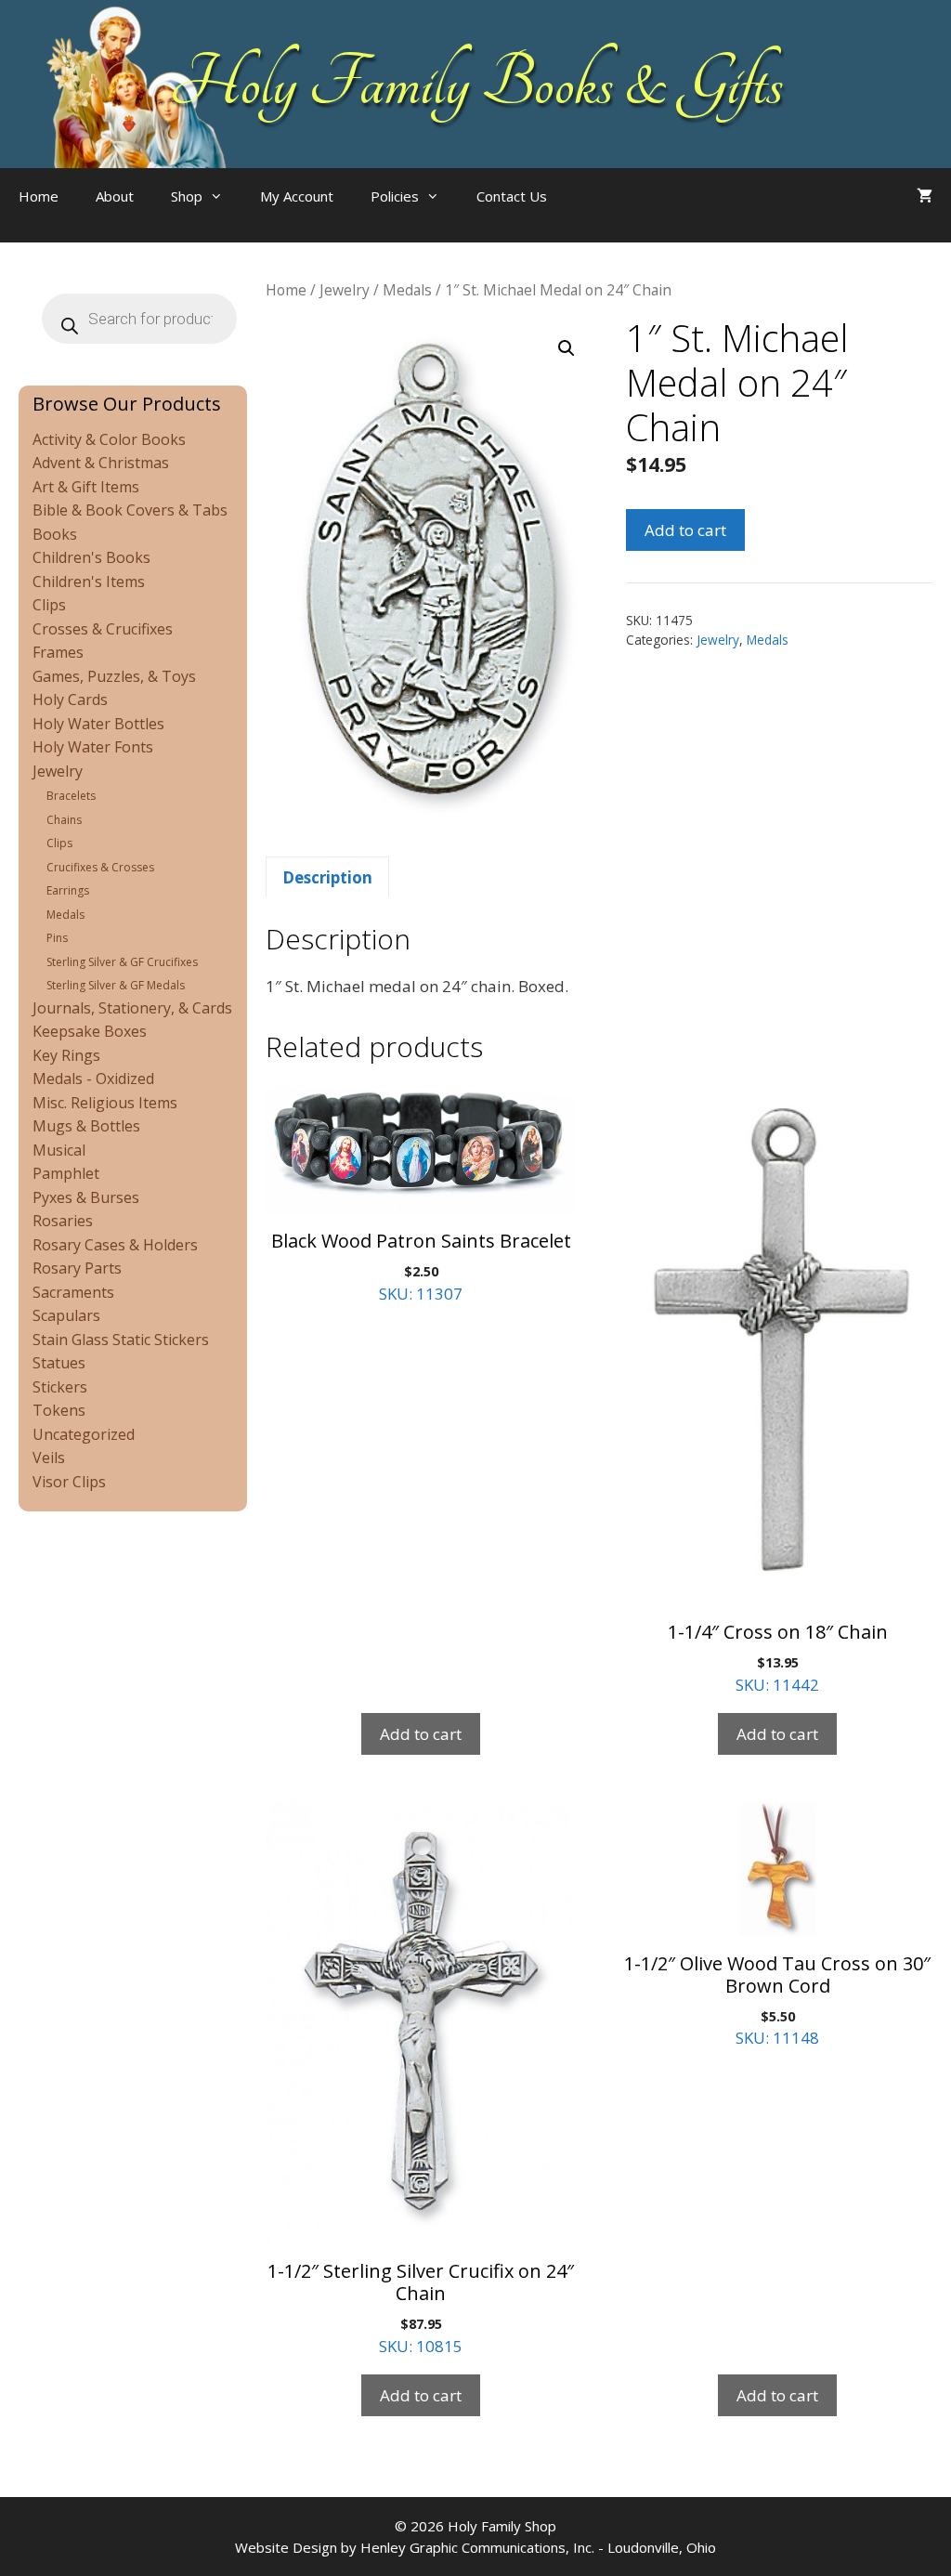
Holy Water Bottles (98, 724)
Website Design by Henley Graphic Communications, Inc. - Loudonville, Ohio (475, 2547)
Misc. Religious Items (105, 1103)
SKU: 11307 (421, 1266)
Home (39, 196)
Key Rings (66, 1055)
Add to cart (685, 530)
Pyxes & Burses (86, 1197)
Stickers (60, 1387)
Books (55, 534)
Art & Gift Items (86, 487)
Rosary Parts (77, 1268)
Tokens (59, 1410)
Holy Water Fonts (93, 747)
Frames (58, 652)
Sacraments (73, 1292)
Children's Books (91, 557)
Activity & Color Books (109, 439)
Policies (395, 196)
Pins (57, 938)
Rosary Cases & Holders (115, 1245)
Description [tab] (327, 877)
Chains (64, 820)
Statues (59, 1363)
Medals (407, 290)
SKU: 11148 (777, 2000)
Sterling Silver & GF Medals (116, 985)
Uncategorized (84, 1434)
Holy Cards (70, 700)
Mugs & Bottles (86, 1126)
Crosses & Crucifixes (103, 629)
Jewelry (345, 290)
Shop (187, 196)
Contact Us (512, 196)
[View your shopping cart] (925, 196)
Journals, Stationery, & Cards (132, 1008)
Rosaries (63, 1221)
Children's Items (89, 582)
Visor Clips (69, 1482)
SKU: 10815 (421, 2308)
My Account (297, 196)
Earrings (68, 890)
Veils (49, 1458)
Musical (59, 1150)
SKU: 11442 (778, 1657)
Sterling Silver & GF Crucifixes (122, 962)
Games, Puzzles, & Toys (114, 676)
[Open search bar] (603, 215)
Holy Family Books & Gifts (476, 84)
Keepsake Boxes (90, 1031)
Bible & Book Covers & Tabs (130, 510)
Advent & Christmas (101, 463)
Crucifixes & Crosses (100, 867)
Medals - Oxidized (93, 1079)
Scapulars (66, 1315)
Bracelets (71, 796)
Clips (49, 605)
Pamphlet (66, 1173)
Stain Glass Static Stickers (121, 1340)
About (115, 196)
